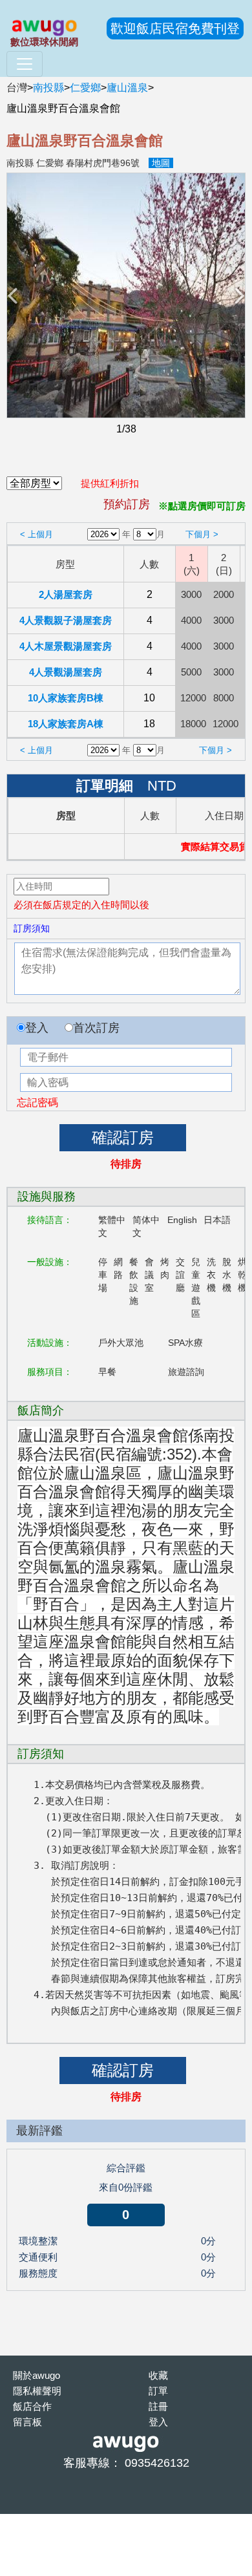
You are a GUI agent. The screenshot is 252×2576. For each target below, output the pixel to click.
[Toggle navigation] (25, 64)
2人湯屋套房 (66, 594)
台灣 (17, 88)
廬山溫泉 (127, 88)
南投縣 (48, 88)
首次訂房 (96, 1028)
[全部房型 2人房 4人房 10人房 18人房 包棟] (34, 484)
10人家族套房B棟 (66, 698)
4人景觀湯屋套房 (66, 672)
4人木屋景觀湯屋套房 (66, 646)
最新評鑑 (39, 2131)
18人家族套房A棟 (66, 724)
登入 (37, 1028)
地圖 (161, 163)
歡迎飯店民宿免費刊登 (175, 28)
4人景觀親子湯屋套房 (66, 620)
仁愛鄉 (85, 88)
